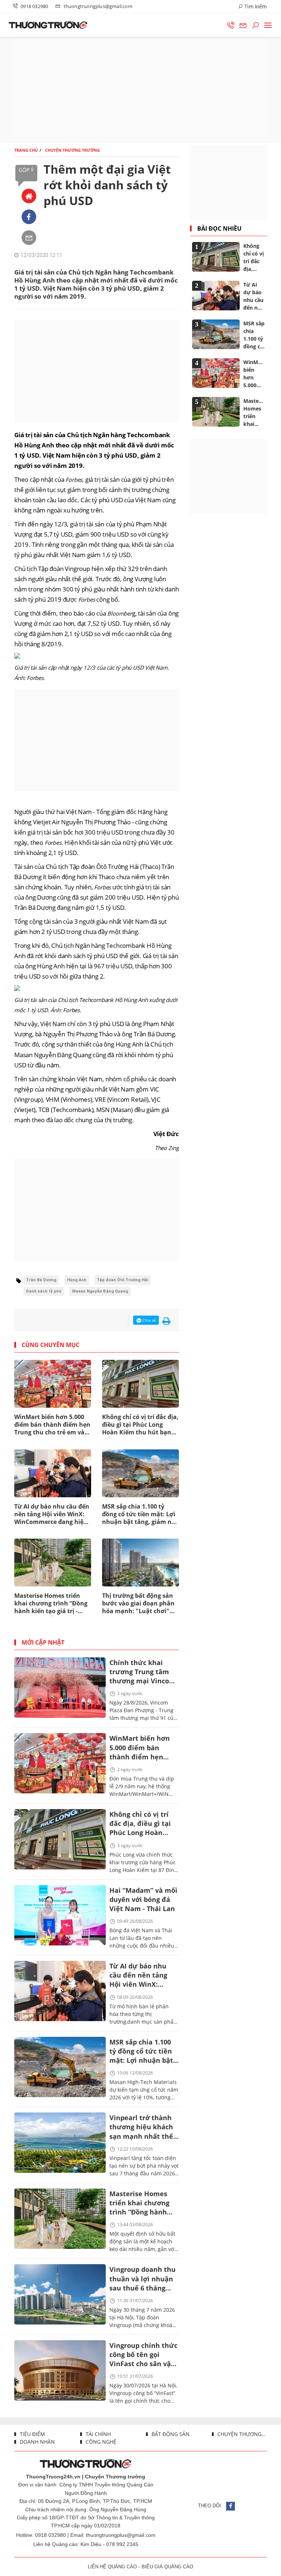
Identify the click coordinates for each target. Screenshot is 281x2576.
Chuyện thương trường (241, 2434)
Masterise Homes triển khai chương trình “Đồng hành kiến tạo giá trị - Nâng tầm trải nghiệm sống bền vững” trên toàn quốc (52, 1604)
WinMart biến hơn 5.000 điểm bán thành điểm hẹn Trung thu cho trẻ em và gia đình (52, 1425)
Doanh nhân (37, 2442)
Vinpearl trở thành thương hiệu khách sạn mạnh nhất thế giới (141, 2128)
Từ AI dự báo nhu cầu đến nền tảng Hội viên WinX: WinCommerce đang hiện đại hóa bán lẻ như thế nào (52, 1514)
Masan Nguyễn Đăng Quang (100, 1291)
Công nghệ (100, 2442)
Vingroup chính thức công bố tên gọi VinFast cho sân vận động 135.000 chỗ (143, 2355)
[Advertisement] (140, 90)
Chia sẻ (149, 1320)
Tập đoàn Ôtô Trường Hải (123, 1280)
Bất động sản (170, 2434)
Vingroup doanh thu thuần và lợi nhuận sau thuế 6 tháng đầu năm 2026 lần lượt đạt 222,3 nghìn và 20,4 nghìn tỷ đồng (143, 2279)
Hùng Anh (77, 1280)
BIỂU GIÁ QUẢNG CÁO (167, 2567)
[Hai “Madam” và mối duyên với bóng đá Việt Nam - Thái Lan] (60, 1915)
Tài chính (98, 2434)
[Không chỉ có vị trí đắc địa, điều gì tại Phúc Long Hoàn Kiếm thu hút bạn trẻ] (60, 1839)
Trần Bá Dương (41, 1280)
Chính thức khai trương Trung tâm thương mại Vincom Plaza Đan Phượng (143, 1673)
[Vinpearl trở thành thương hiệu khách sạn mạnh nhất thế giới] (60, 2143)
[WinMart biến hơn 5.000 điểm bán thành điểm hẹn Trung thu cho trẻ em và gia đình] (60, 1763)
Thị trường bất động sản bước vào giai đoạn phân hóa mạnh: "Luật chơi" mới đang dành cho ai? (138, 1604)
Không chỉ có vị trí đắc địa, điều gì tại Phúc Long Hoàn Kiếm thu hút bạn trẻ (140, 1425)
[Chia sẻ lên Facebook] (29, 217)
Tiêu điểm (32, 2434)
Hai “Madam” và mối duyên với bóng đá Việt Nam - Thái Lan (143, 1899)
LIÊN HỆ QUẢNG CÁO (112, 2567)
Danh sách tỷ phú (44, 1291)
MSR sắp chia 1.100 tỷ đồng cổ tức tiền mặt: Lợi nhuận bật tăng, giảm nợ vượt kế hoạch (139, 1514)
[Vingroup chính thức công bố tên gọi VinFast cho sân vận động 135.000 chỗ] (60, 2370)
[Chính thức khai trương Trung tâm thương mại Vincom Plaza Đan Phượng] (60, 1688)
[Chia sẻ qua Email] (29, 238)
